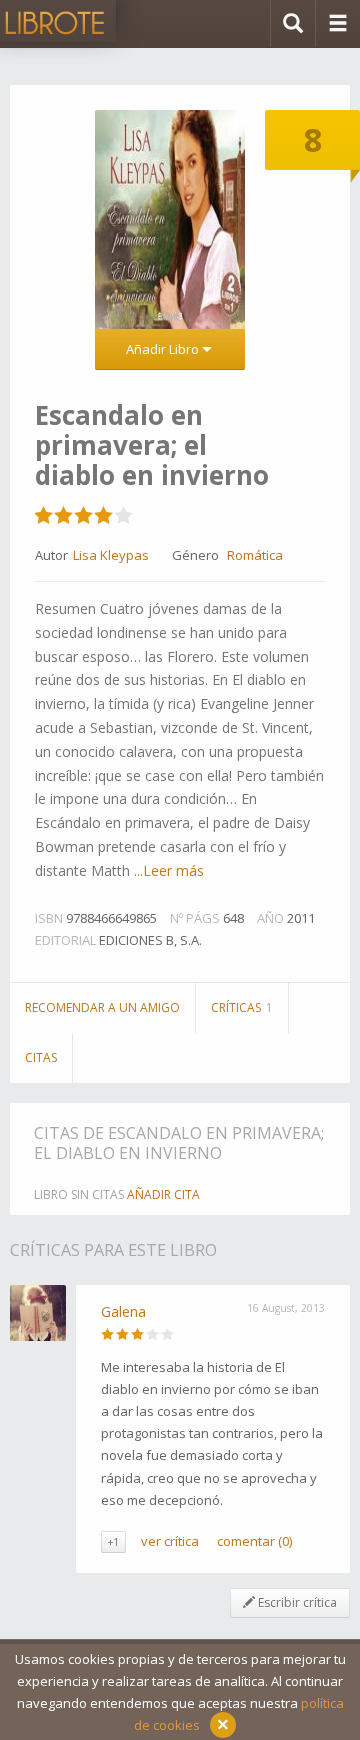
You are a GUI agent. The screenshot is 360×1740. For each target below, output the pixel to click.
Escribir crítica (296, 1602)
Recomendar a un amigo (102, 1007)
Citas (41, 1057)
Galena (123, 1311)
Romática (255, 555)
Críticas (242, 1007)
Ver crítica (170, 1541)
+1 (113, 1542)
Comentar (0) (254, 1541)
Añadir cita (163, 1194)
